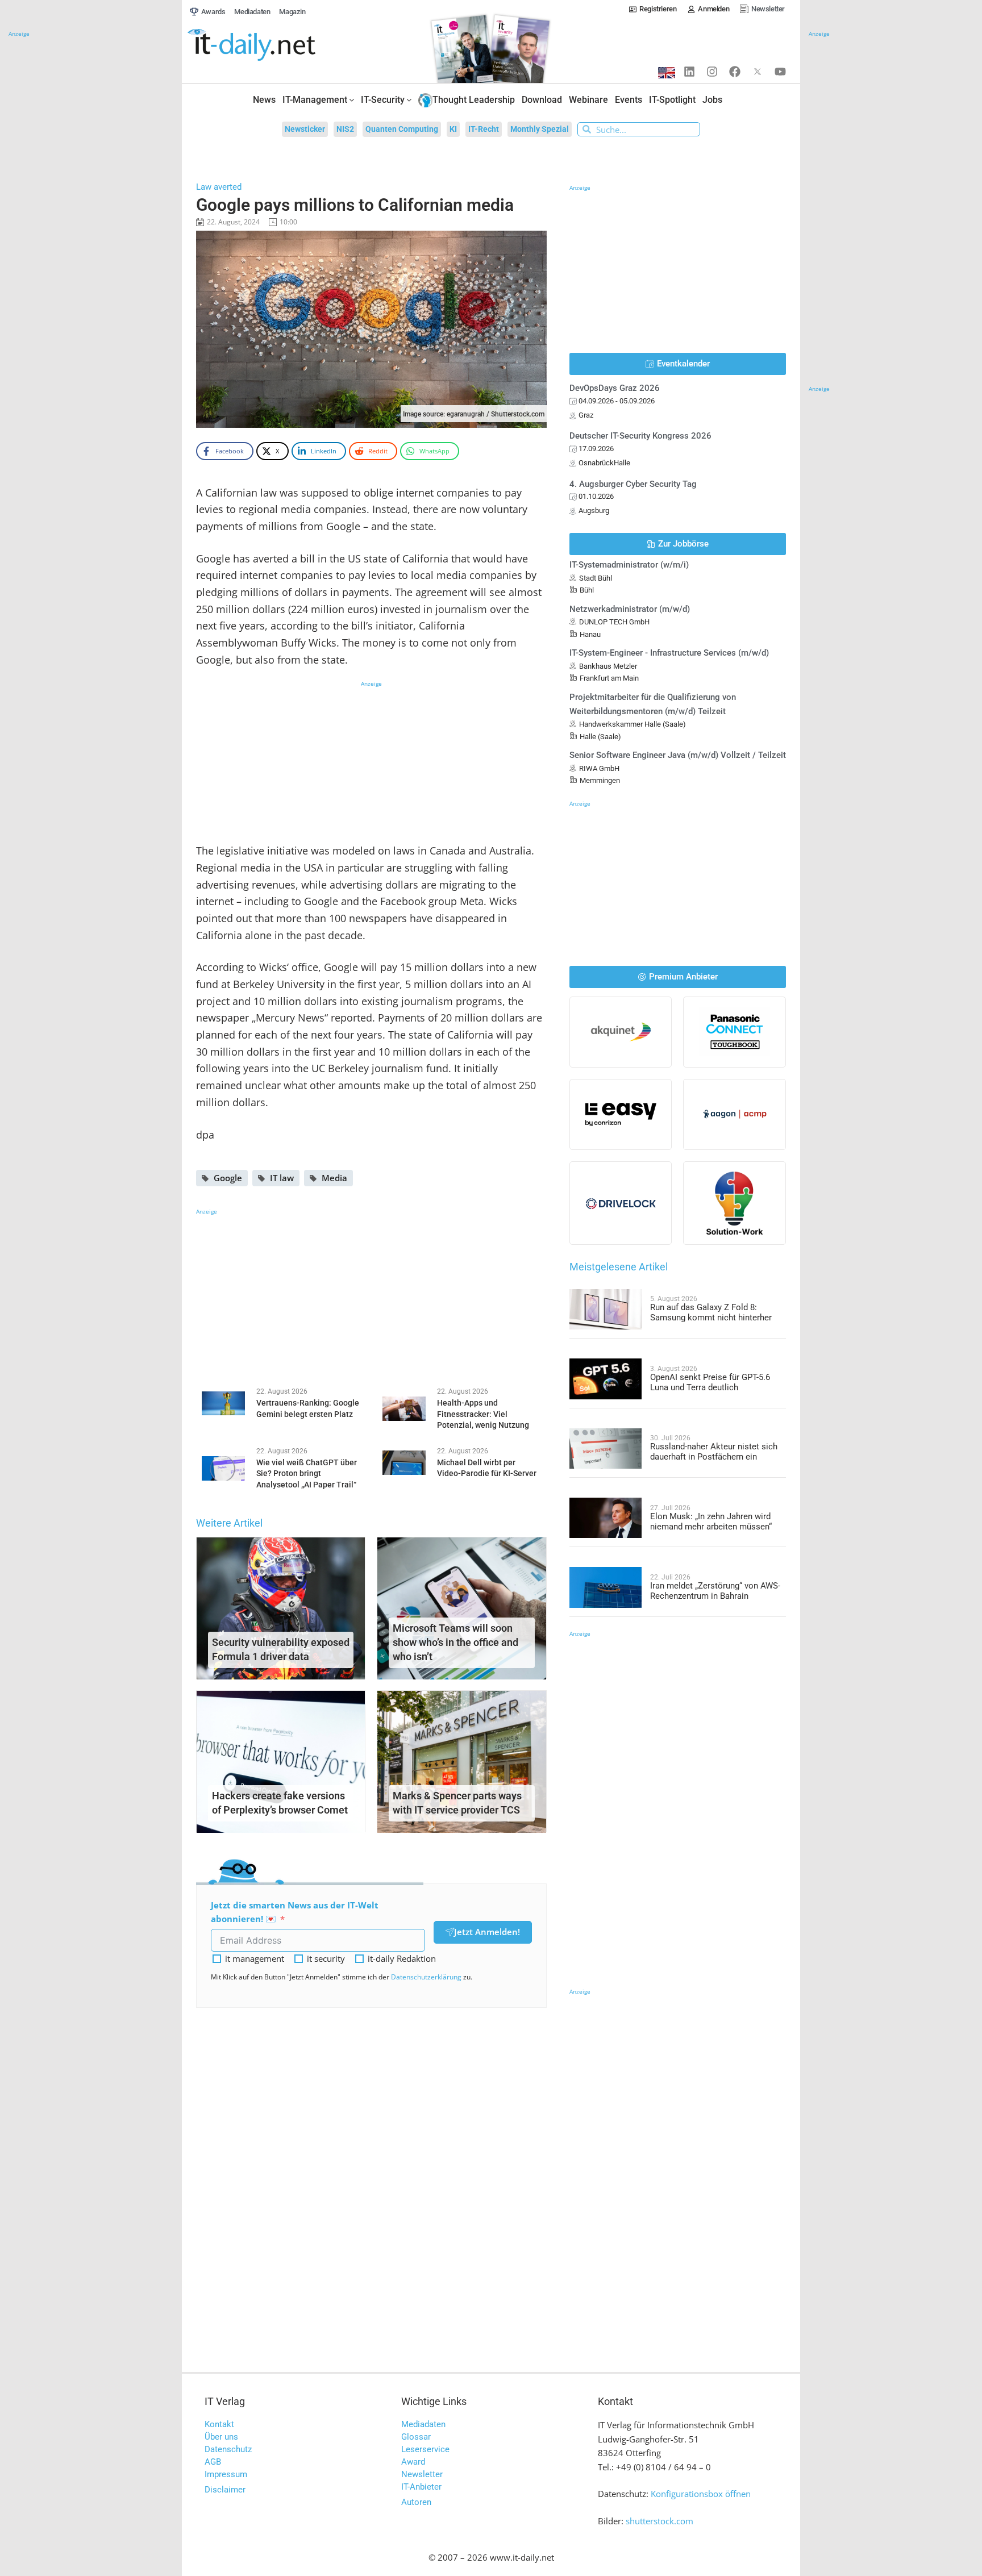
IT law (282, 1178)
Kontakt (219, 2424)
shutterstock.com (659, 2521)
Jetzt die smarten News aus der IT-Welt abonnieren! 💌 (295, 1912)
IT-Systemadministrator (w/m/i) (629, 565)
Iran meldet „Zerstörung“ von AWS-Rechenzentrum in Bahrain (715, 1591)
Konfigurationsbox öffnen (701, 2494)
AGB (213, 2462)
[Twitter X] (758, 72)
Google (228, 1178)
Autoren (416, 2502)
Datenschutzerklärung (426, 1977)
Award (413, 2462)
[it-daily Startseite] (273, 45)
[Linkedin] (689, 72)
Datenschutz (228, 2449)
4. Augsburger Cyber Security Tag (633, 484)
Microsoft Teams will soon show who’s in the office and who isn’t (455, 1642)
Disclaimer (225, 2490)
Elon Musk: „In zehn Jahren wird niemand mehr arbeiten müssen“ (711, 1522)
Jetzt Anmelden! (487, 1932)
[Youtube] (780, 72)
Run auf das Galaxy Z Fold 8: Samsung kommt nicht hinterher (711, 1312)
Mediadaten (423, 2424)
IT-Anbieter (421, 2487)
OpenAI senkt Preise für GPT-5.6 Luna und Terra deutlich (710, 1382)
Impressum (226, 2474)
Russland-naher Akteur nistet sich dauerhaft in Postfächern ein (714, 1452)
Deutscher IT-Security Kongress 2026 (640, 436)
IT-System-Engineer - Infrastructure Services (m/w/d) (669, 653)
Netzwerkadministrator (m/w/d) (630, 609)
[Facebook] (735, 72)
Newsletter (422, 2474)
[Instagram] (712, 72)
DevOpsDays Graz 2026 (615, 388)
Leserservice (425, 2449)
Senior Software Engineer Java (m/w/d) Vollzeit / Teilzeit (678, 755)
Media (334, 1178)
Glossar (416, 2437)
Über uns (221, 2437)
